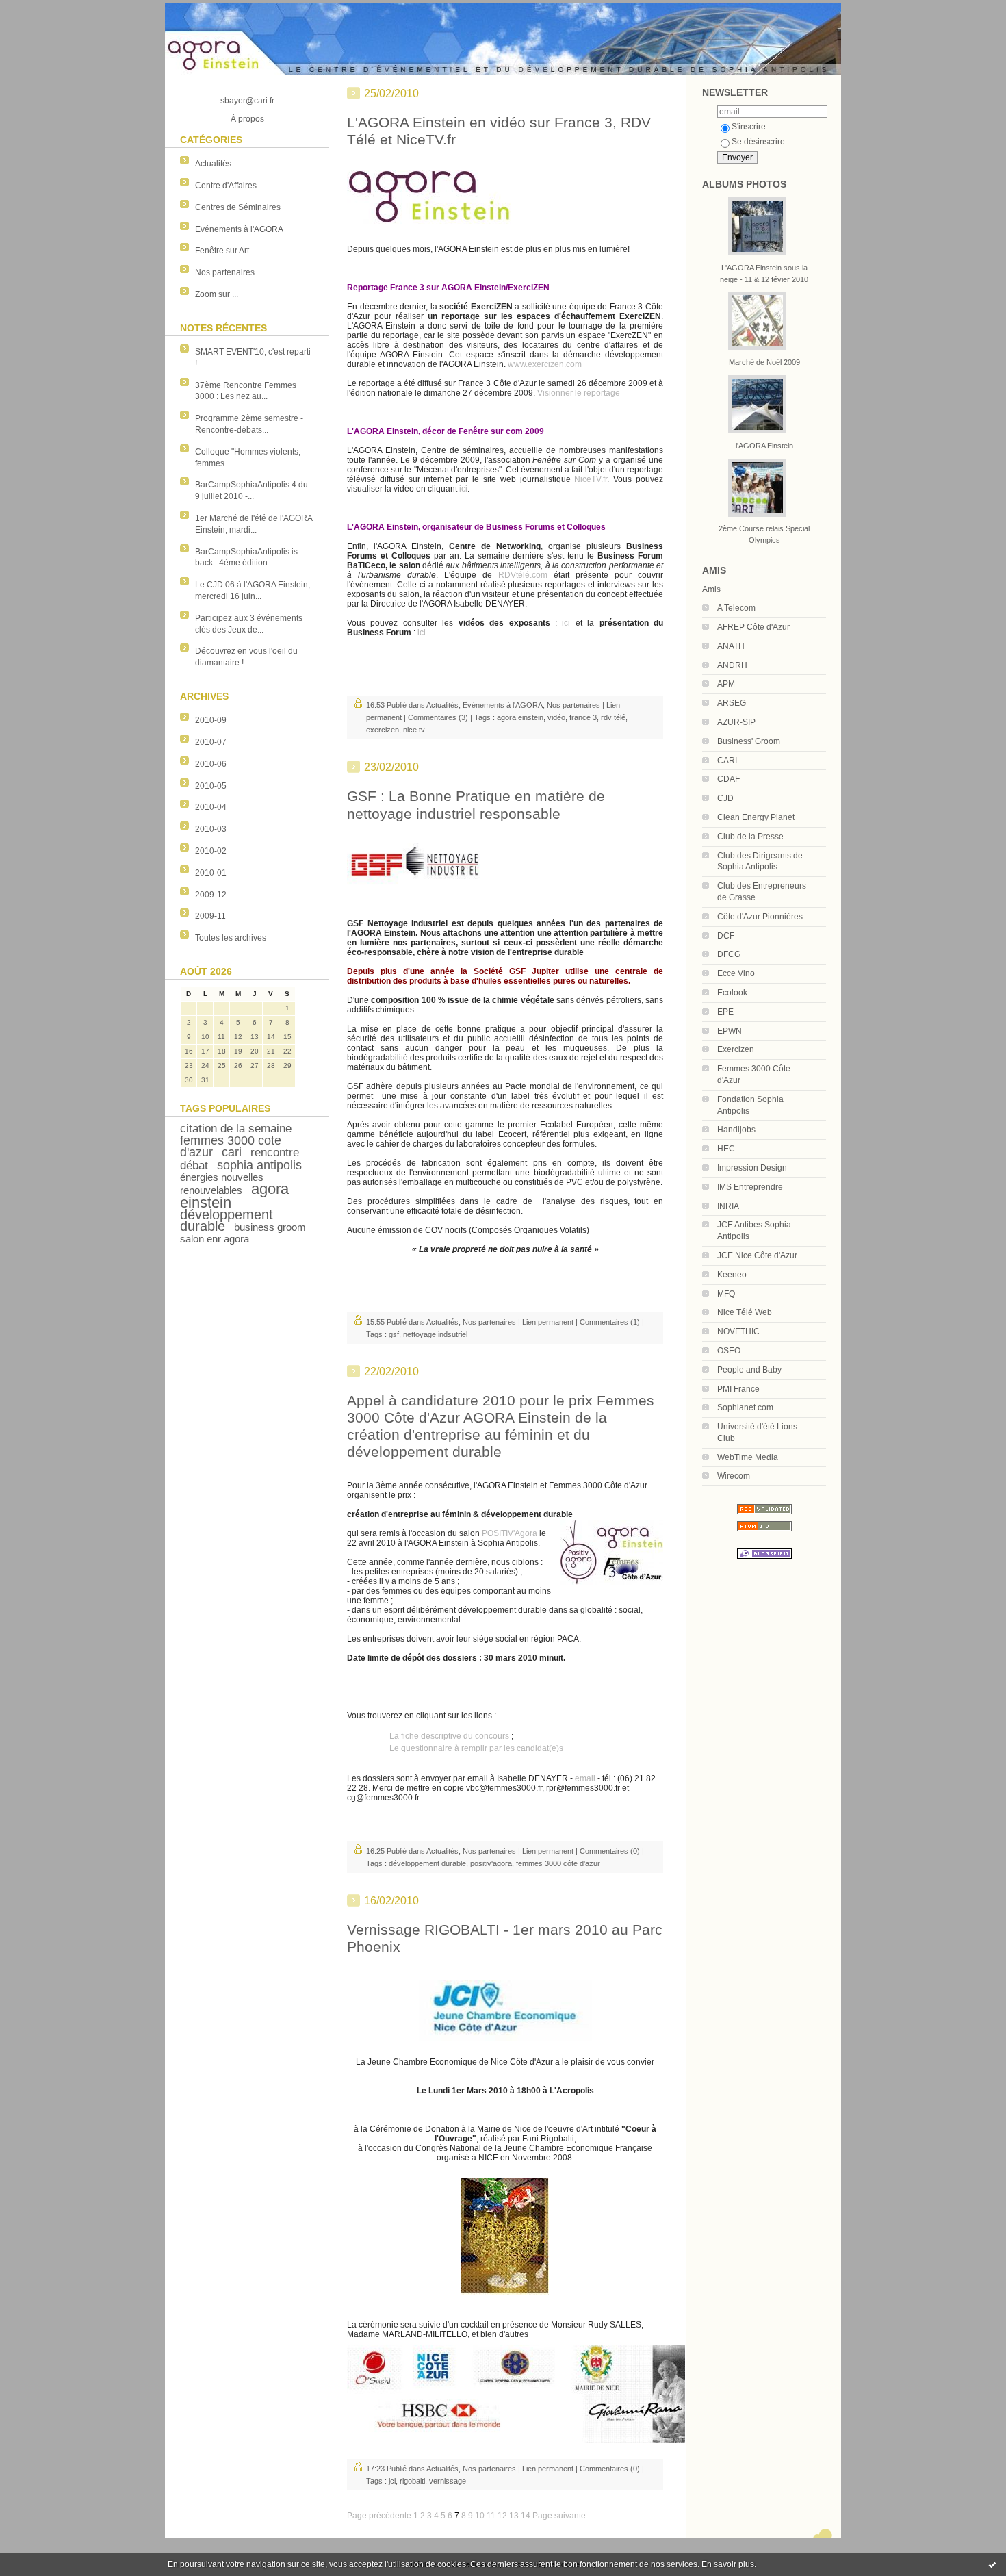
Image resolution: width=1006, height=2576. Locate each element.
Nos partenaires (225, 272)
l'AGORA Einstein (764, 446)
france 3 (583, 717)
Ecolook (732, 993)
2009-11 (210, 916)
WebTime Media (748, 1457)
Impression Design (752, 1168)
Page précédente (379, 2516)
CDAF (728, 779)
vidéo (556, 717)
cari (232, 1152)
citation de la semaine (236, 1128)
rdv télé (613, 717)
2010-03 (211, 829)
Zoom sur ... (217, 294)
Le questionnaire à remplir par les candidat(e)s (476, 1748)
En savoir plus (728, 2564)
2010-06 (211, 764)
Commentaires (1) (610, 1322)
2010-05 (211, 786)
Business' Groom (749, 741)
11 (491, 2516)
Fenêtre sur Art (222, 251)
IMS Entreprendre (750, 1187)
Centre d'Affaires (226, 186)
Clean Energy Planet (756, 817)
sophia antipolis (259, 1165)
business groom (270, 1227)
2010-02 (211, 851)
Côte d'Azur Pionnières (760, 917)
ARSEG (732, 703)
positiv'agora (491, 1863)
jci (392, 2481)
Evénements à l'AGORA (239, 229)
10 (480, 2516)
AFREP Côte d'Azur (753, 627)
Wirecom (734, 1476)
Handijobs (736, 1130)
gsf (394, 1334)
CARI (727, 761)
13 (514, 2516)
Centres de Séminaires (238, 207)
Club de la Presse (750, 837)
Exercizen (736, 1049)
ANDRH (732, 665)
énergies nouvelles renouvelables (222, 1184)
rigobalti (412, 2481)
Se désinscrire (758, 142)
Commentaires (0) (610, 1851)
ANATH (731, 646)
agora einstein (520, 717)
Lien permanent (548, 1322)
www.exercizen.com (545, 364)
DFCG (729, 954)
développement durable (227, 1220)
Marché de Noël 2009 (764, 362)
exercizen (383, 730)
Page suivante (559, 2516)
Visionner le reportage (579, 393)
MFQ (726, 1294)
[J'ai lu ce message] (992, 2564)
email (585, 1778)
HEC (726, 1149)
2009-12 (211, 895)
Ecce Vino (736, 973)
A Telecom (736, 608)
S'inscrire (749, 127)
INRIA (728, 1206)
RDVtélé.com (523, 575)
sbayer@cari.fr (247, 101)
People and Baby (749, 1370)
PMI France (738, 1389)
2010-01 (211, 873)
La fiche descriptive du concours (449, 1736)
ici (463, 489)
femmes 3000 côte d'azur (558, 1863)
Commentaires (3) (438, 717)
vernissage (448, 2481)
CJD (725, 798)
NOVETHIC (738, 1331)
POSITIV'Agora (510, 1533)
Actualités (213, 164)
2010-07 (211, 742)
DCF (726, 936)
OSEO (729, 1351)
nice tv (414, 730)
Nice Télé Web (745, 1312)
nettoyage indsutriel (435, 1334)
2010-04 (211, 807)
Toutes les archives (231, 938)
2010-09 (211, 720)
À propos (247, 119)
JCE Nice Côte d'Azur (757, 1255)
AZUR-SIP (736, 722)
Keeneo (732, 1275)
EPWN (730, 1031)
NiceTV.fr (591, 479)
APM (726, 684)
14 (526, 2516)
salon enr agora (215, 1239)
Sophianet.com (745, 1407)
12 (502, 2516)
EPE (725, 1012)
